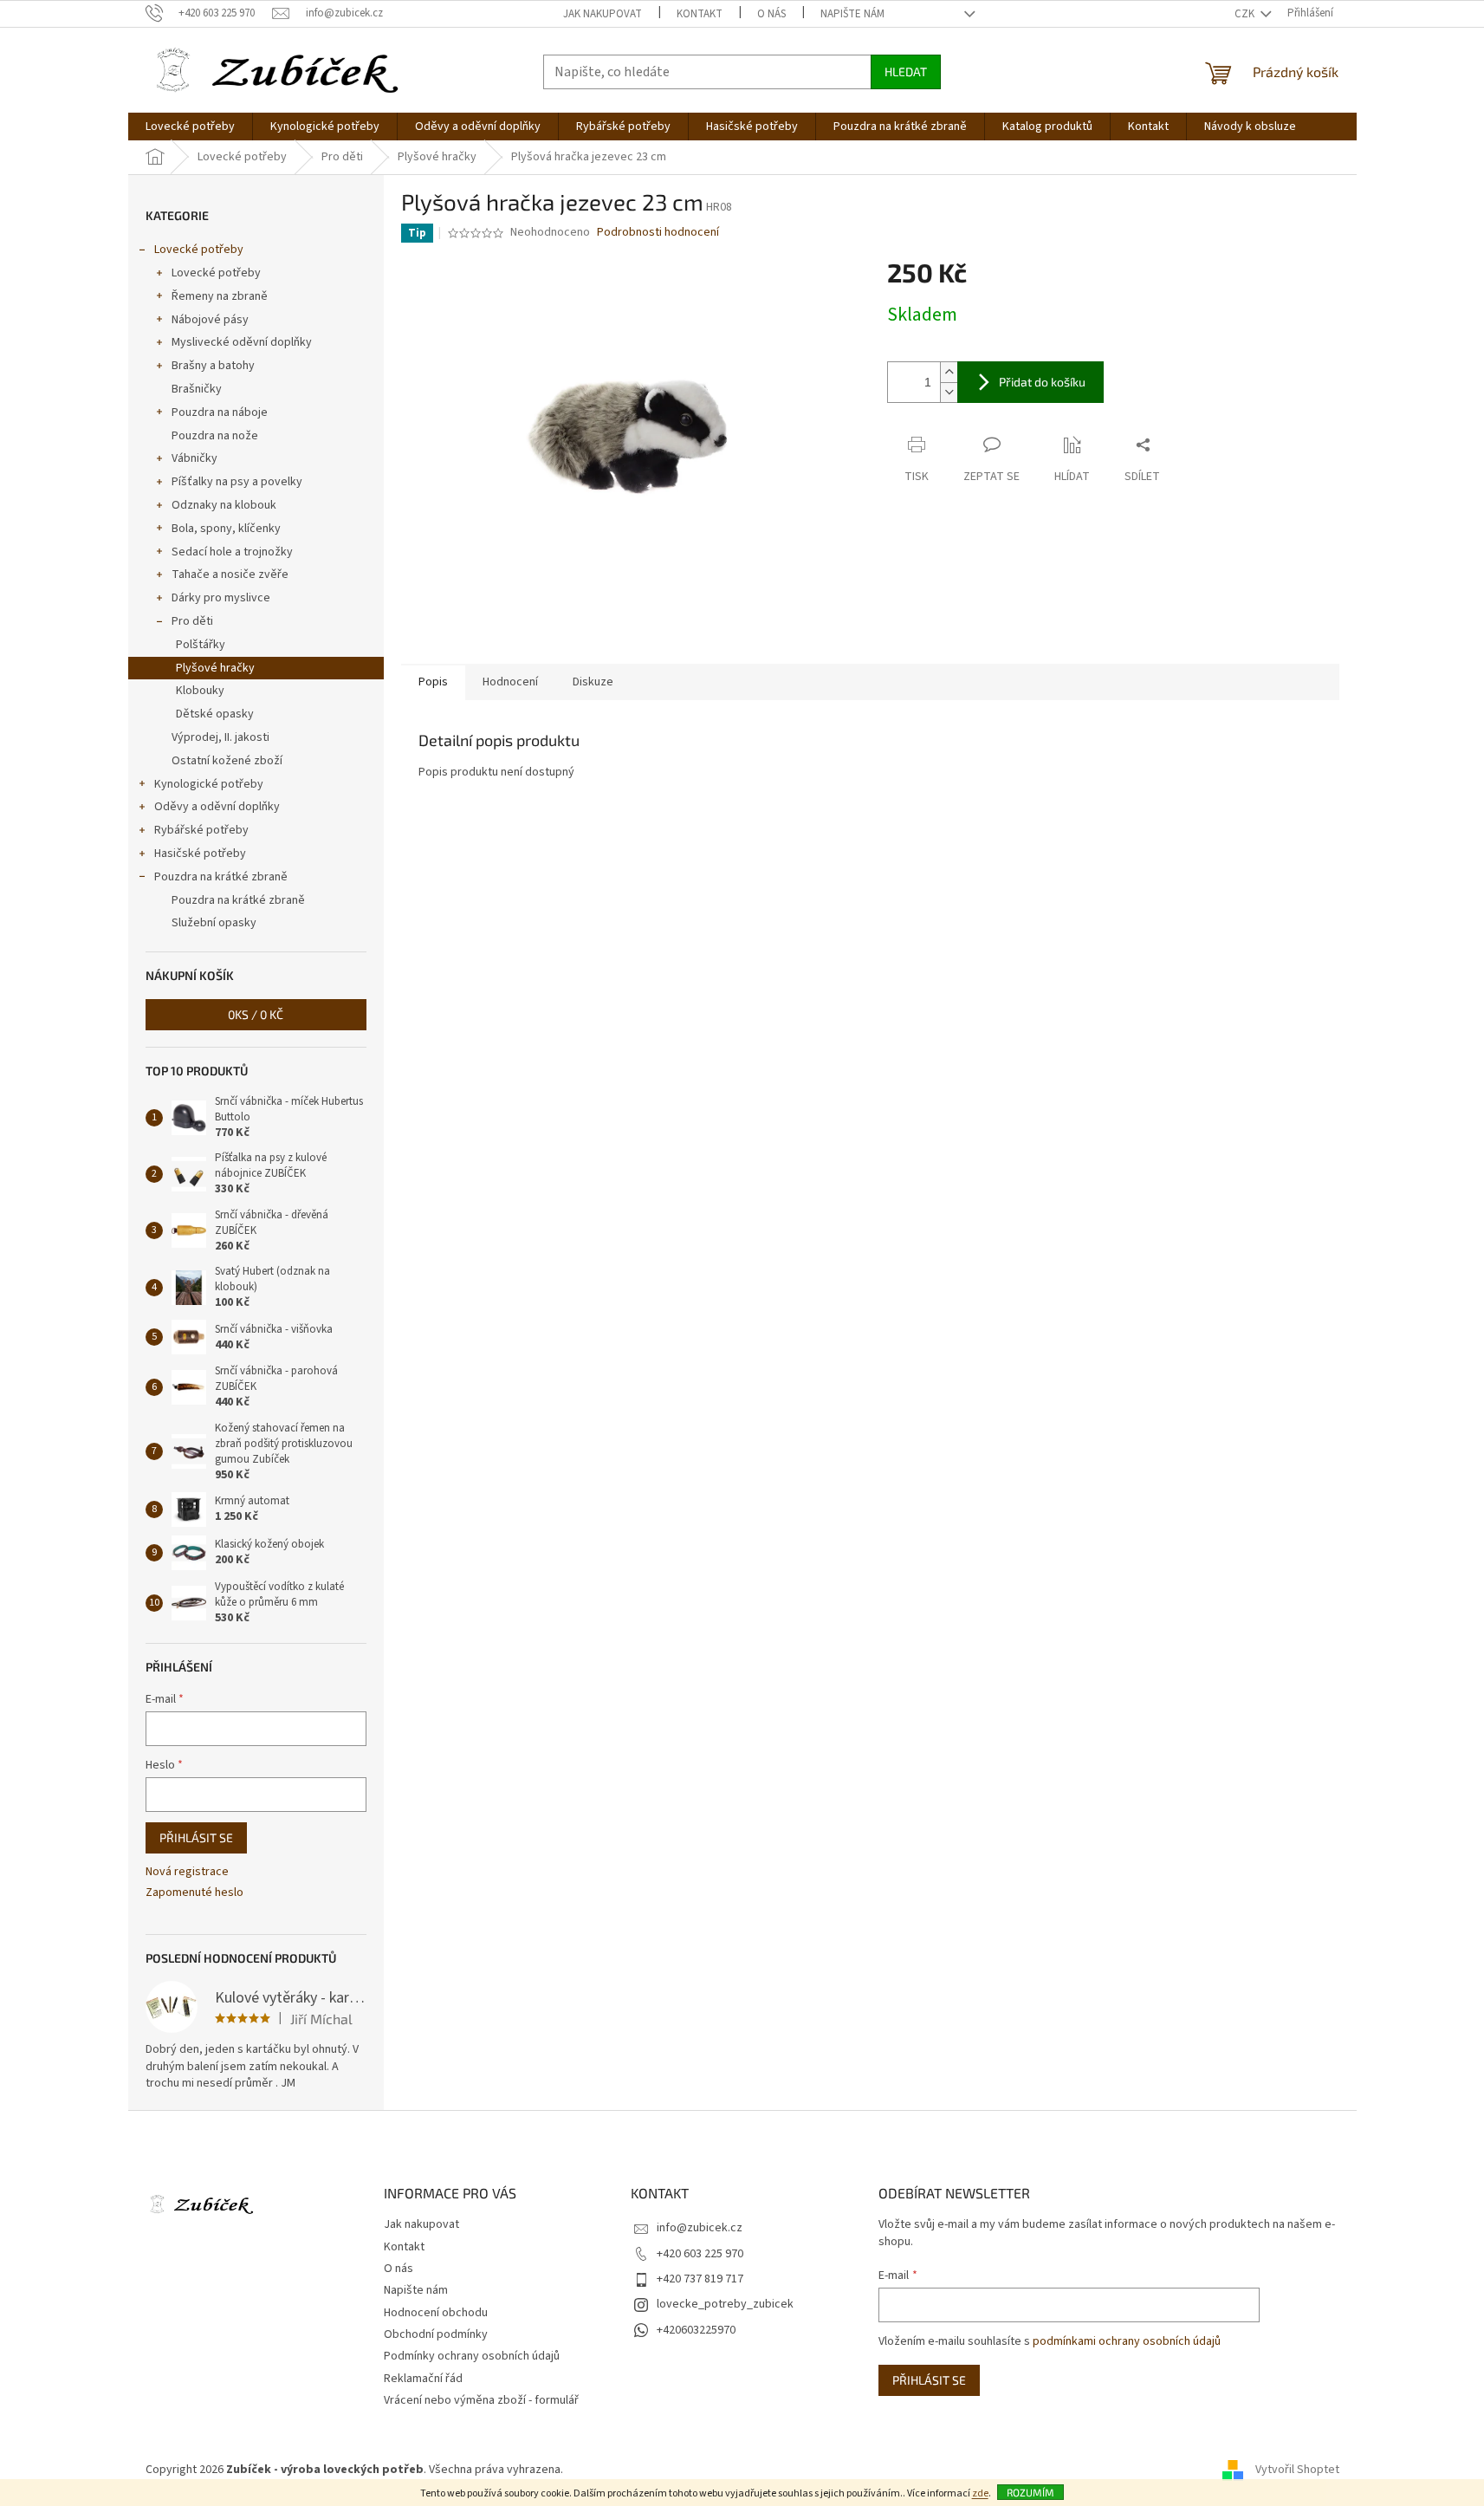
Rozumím (1030, 2492)
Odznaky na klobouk (224, 505)
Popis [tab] (433, 682)
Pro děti (192, 621)
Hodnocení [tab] (510, 682)
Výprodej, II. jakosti (220, 737)
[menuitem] (190, 127)
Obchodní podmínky (436, 2334)
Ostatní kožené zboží (227, 761)
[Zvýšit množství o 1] (949, 372)
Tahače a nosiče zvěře (230, 575)
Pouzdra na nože (215, 436)
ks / (256, 1014)
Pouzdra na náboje (220, 412)
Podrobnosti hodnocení (658, 233)
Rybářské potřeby (201, 830)
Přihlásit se (196, 1837)
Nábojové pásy (210, 320)
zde (980, 2493)
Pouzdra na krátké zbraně (221, 877)
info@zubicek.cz (700, 2228)
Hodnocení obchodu (436, 2313)
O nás (771, 14)
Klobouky (200, 691)
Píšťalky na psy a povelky (237, 482)
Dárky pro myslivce (221, 598)
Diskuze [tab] (593, 682)
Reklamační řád (423, 2379)
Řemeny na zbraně (220, 296)
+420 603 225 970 (700, 2254)
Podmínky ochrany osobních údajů (472, 2356)
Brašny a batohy (213, 366)
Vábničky (194, 458)
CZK (1246, 14)
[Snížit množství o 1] (949, 392)
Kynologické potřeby (209, 784)
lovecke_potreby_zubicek (725, 2304)
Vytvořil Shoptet (1297, 2470)
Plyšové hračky (215, 668)
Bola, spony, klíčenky (226, 529)
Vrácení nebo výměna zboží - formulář (481, 2400)
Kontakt (700, 14)
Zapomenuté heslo (194, 1893)
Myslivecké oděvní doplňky (242, 342)
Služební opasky (214, 923)
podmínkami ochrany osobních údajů (1127, 2341)
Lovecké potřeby (199, 250)
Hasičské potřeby (200, 854)
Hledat (906, 71)
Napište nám (852, 14)
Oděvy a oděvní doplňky (217, 807)
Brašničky (197, 389)
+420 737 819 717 (700, 2279)
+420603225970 (696, 2330)
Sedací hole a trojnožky (232, 552)
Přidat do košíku (1042, 382)
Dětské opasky (215, 714)
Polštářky (201, 645)
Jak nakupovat (603, 14)
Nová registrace (187, 1872)
